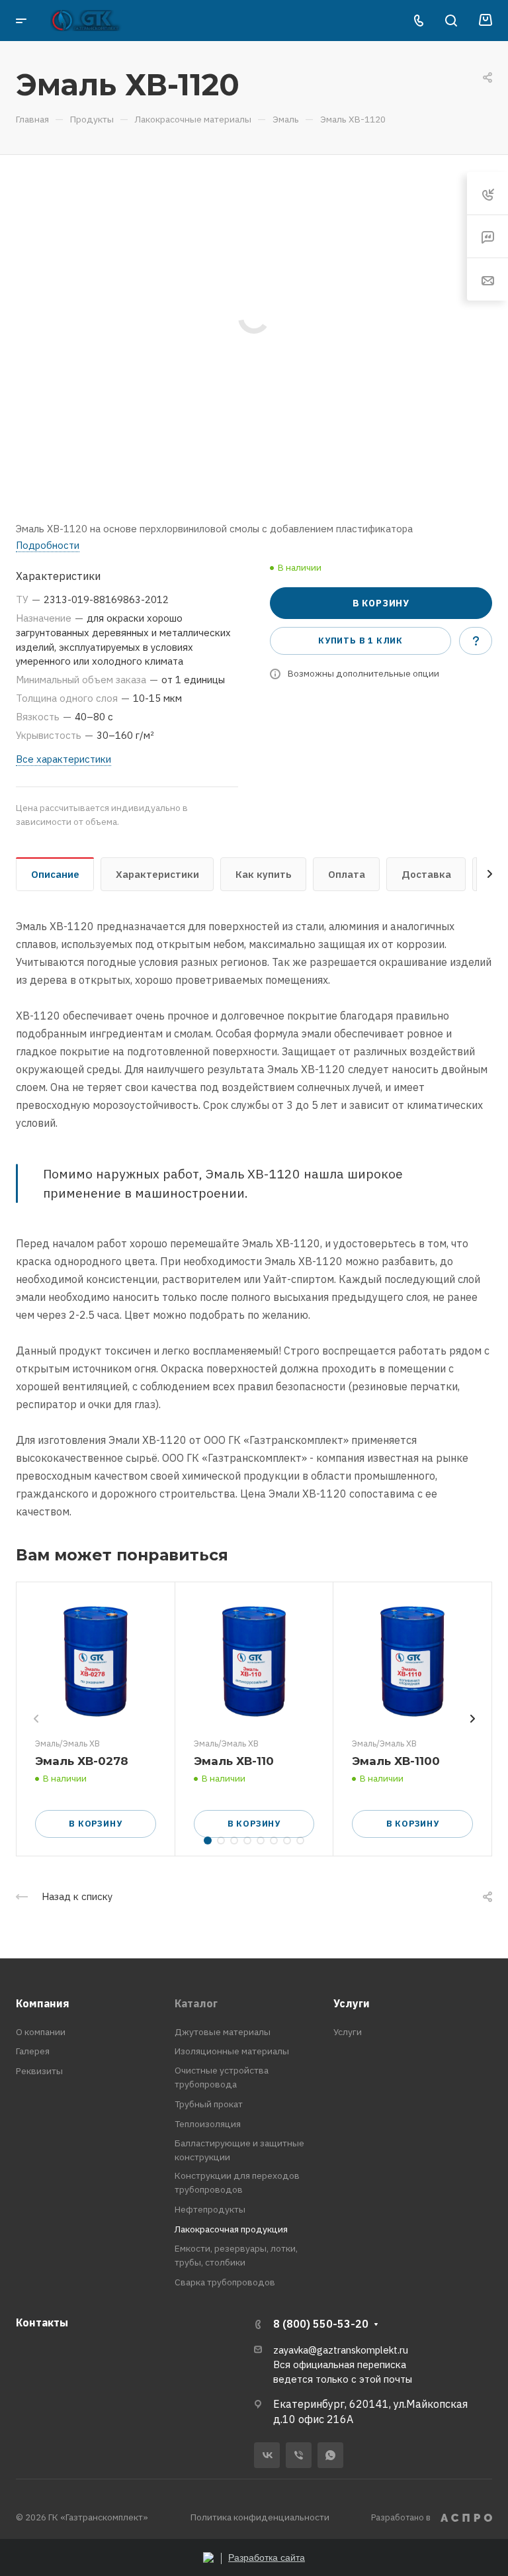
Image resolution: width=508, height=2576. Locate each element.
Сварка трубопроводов (225, 2282)
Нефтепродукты (210, 2209)
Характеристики (157, 874)
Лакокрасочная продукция (231, 2229)
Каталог (196, 2003)
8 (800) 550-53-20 (321, 2324)
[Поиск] (451, 21)
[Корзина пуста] (485, 21)
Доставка (426, 874)
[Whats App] (330, 2455)
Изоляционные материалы (232, 2051)
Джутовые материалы (223, 2032)
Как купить (264, 874)
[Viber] (299, 2455)
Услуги (352, 2003)
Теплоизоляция (208, 2124)
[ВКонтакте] (267, 2455)
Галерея (33, 2051)
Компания (43, 2003)
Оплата (347, 874)
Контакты (42, 2322)
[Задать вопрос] (476, 641)
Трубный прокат (209, 2104)
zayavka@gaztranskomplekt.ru (341, 2350)
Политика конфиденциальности (260, 2517)
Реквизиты (39, 2071)
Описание (55, 874)
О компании (41, 2032)
